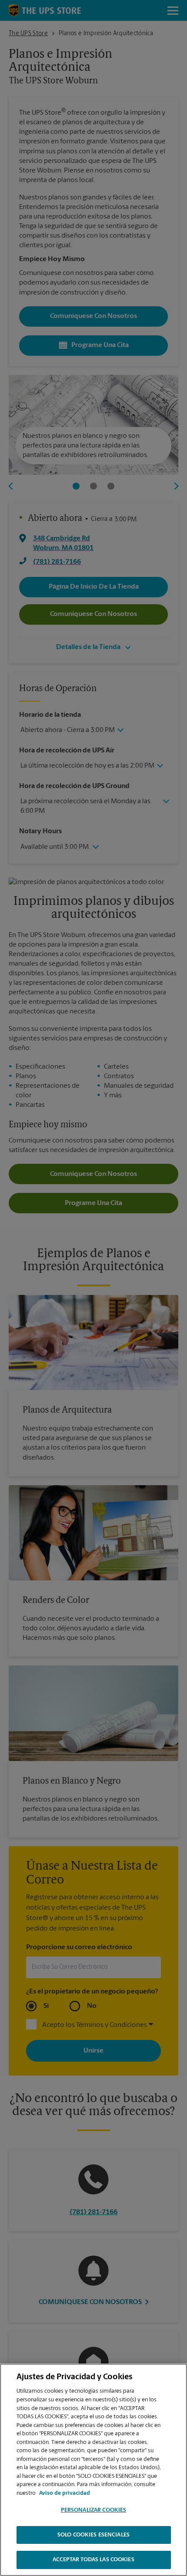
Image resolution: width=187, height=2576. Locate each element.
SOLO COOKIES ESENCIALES (93, 2535)
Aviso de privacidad (65, 2493)
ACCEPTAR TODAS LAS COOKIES (93, 2560)
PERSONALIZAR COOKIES (94, 2510)
